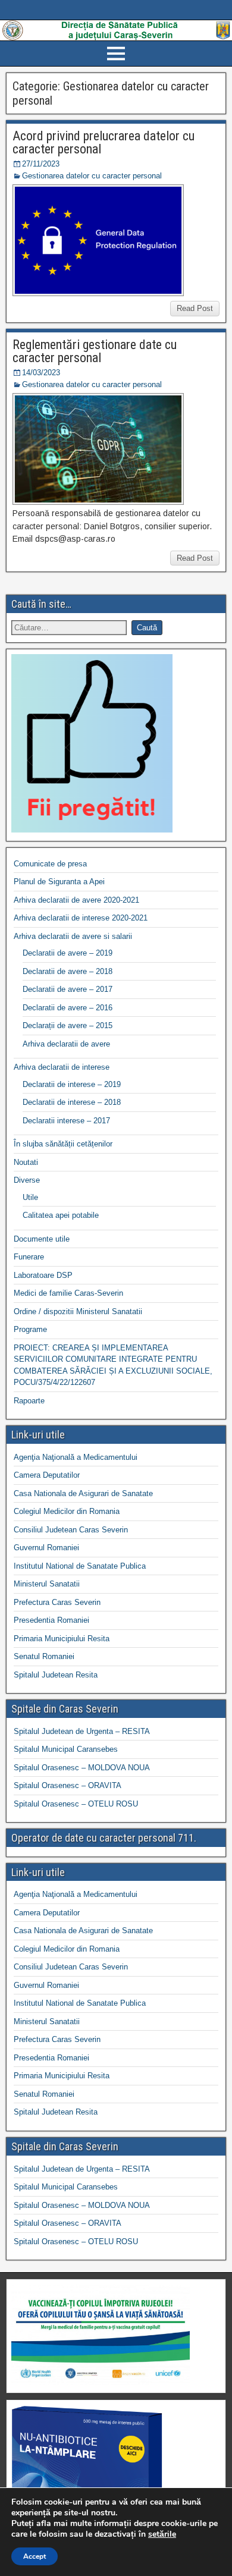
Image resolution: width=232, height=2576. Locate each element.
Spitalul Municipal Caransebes (66, 1749)
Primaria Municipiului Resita (62, 1639)
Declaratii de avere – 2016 (68, 1008)
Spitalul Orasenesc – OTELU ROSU (76, 1804)
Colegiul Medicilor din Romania (67, 1511)
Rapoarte (29, 1401)
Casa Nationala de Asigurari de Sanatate (83, 1493)
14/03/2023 (41, 373)
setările (162, 2534)
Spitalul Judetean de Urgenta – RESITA (82, 1731)
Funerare (29, 1257)
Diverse (27, 1180)
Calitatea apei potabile (61, 1215)
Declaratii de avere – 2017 (68, 989)
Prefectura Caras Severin (57, 1602)
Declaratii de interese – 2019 (72, 1084)
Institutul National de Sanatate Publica (80, 1566)
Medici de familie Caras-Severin (68, 1293)
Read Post (195, 308)
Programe (30, 1329)
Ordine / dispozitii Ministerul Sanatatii (78, 1311)
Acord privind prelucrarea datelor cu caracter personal (104, 142)
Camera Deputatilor (47, 1475)
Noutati (26, 1162)
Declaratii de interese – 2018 (72, 1102)
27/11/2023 (41, 164)
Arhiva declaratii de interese (62, 1067)
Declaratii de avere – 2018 (68, 971)
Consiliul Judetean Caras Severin (71, 1530)
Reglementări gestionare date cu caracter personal (95, 351)
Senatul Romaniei (44, 1656)
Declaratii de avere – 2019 (68, 953)
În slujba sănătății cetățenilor (63, 1144)
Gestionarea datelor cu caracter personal (92, 176)
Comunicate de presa (50, 864)
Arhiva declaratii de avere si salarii (73, 936)
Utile (30, 1197)
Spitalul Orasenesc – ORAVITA (68, 1785)
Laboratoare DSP (43, 1275)
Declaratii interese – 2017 (66, 1121)
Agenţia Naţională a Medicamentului (76, 1457)
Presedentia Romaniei (51, 1620)
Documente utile (42, 1239)
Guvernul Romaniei (46, 1548)
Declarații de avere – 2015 (68, 1025)
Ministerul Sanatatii (47, 1584)
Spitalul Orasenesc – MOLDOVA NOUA (82, 1768)
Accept (35, 2556)
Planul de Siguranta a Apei (59, 882)
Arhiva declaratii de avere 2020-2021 (76, 900)
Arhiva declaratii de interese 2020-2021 (81, 918)
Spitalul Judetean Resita (56, 1675)
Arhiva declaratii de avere (66, 1044)
